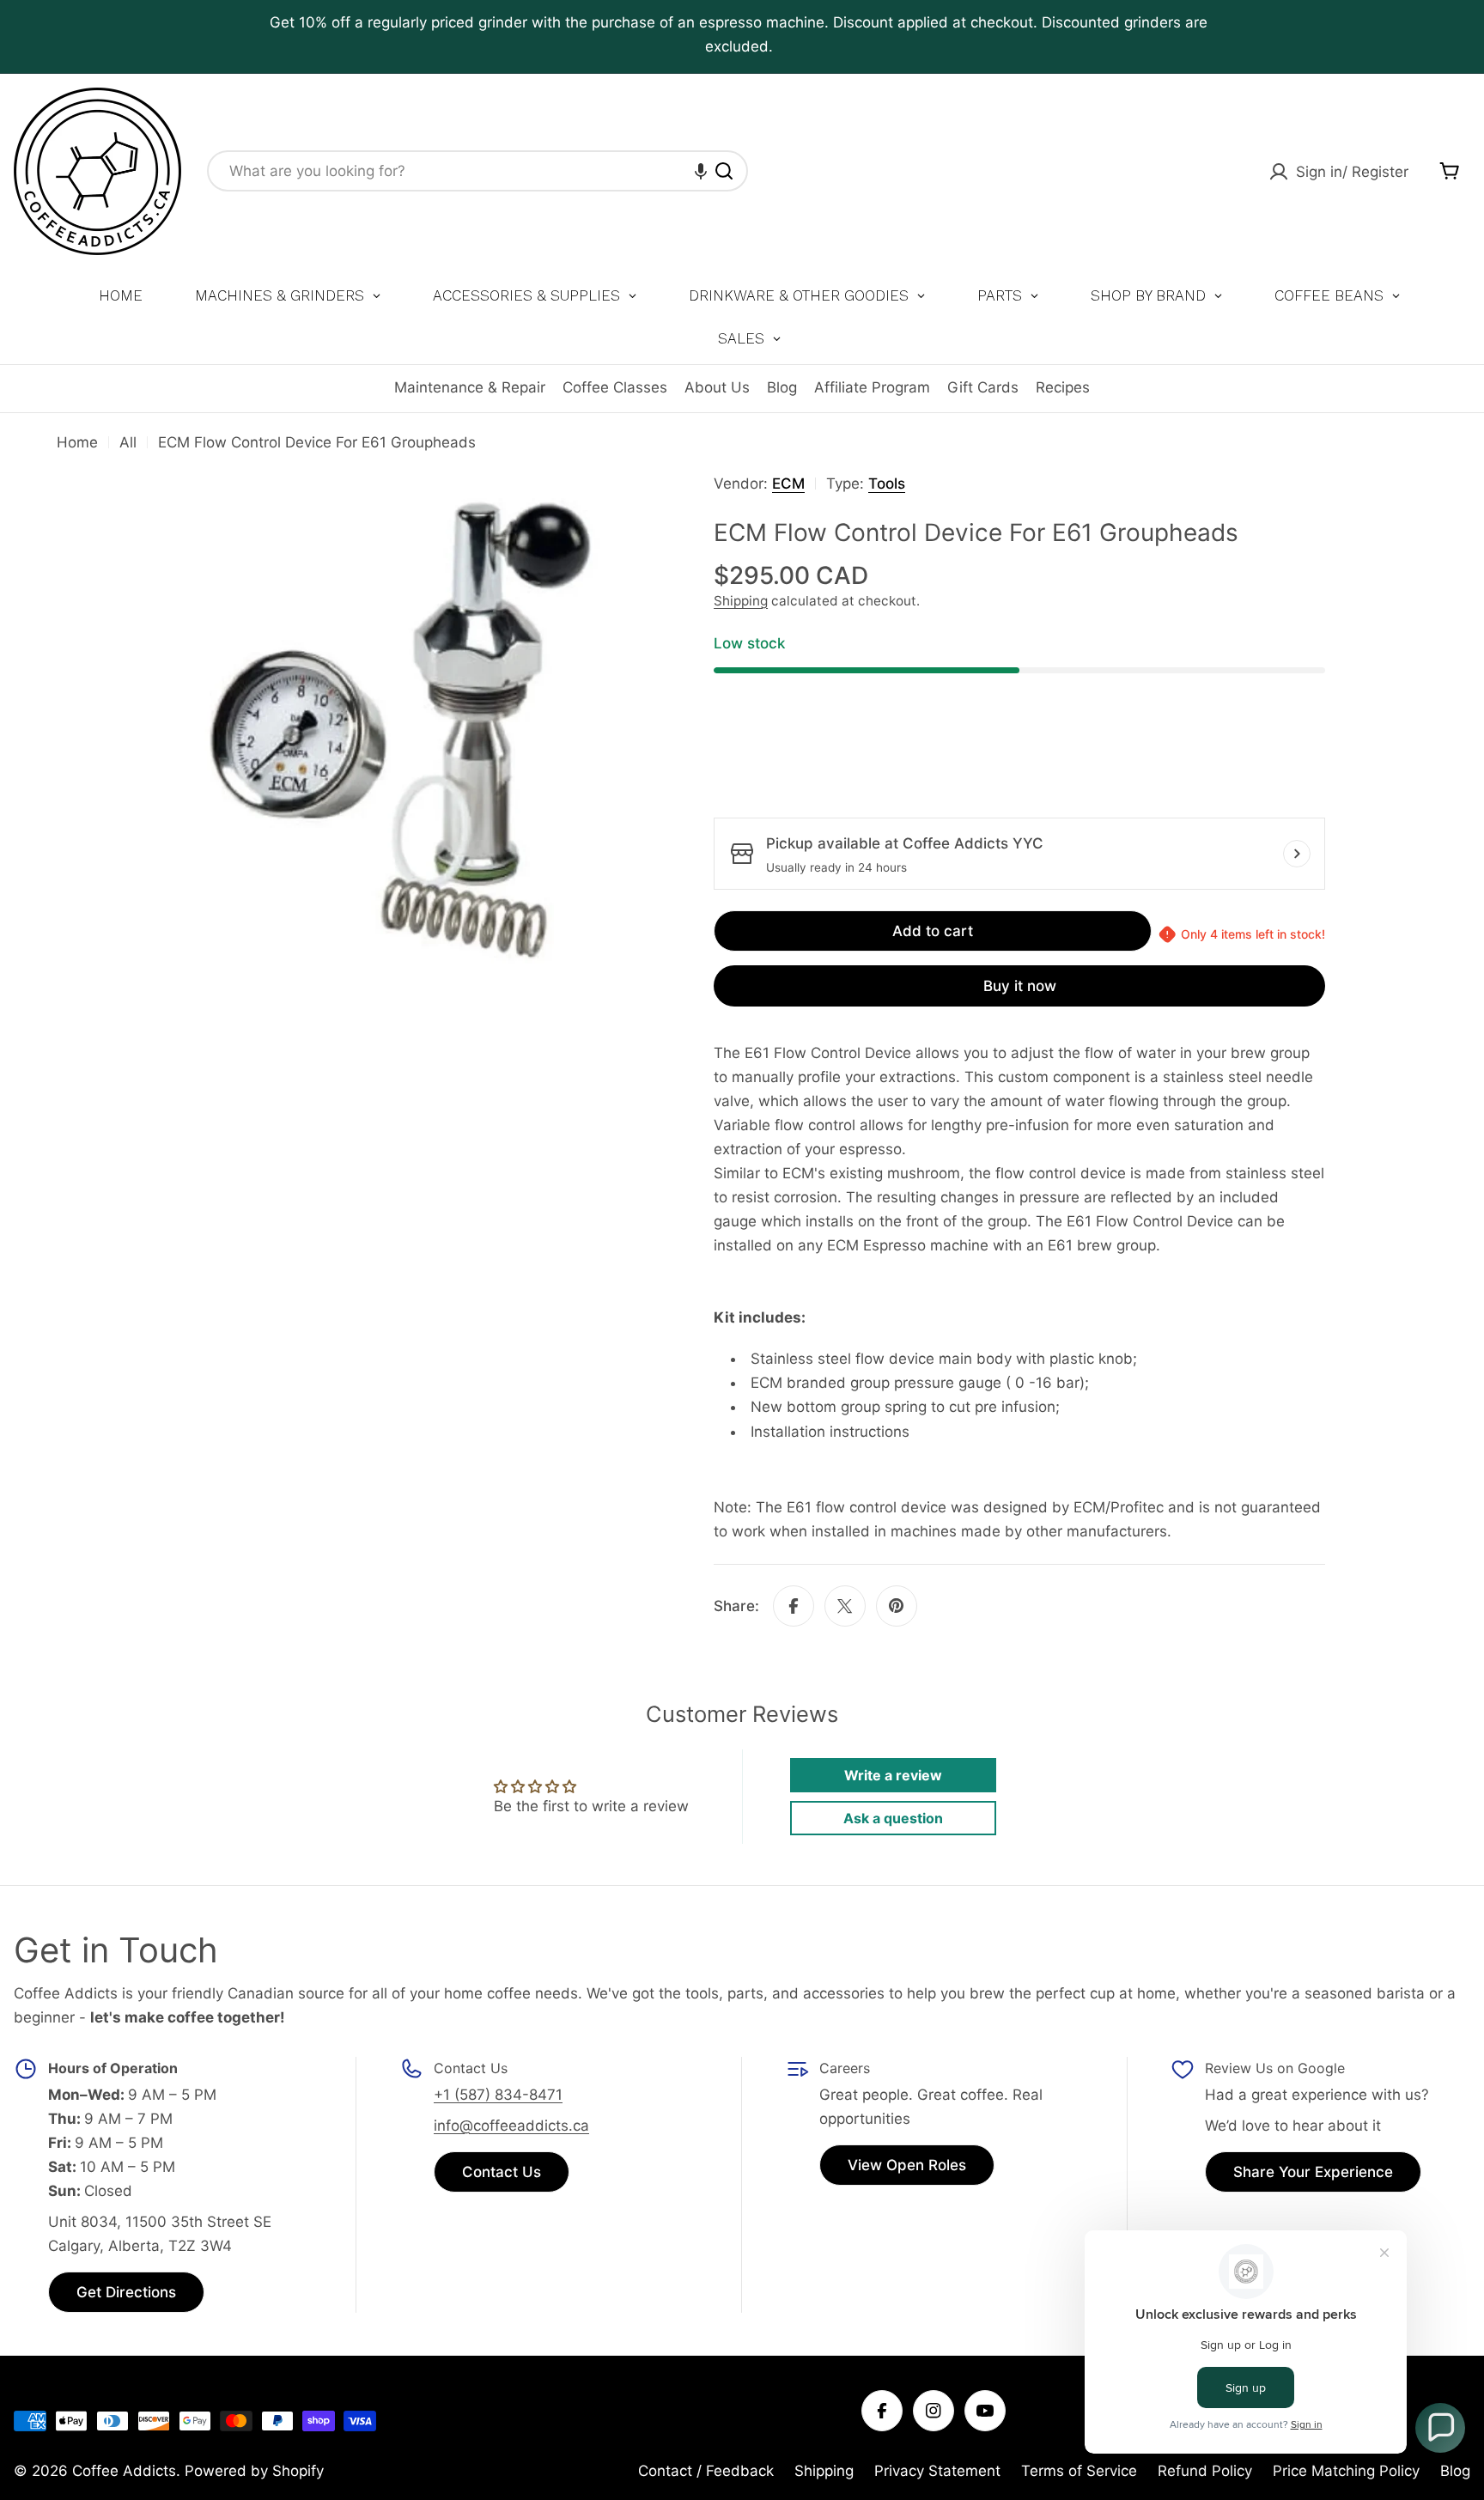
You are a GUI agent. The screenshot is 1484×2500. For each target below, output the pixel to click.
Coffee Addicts (124, 2471)
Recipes (1063, 387)
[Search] (724, 171)
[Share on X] (845, 1606)
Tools (887, 484)
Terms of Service (1079, 2471)
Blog (782, 387)
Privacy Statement (937, 2471)
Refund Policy (1205, 2471)
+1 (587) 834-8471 (498, 2095)
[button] (701, 171)
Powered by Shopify (254, 2471)
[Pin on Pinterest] (897, 1606)
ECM (788, 484)
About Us (717, 387)
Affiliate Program (872, 387)
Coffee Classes (615, 387)
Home (77, 442)
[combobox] (477, 171)
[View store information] (1297, 854)
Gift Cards (983, 387)
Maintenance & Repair (470, 387)
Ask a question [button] (893, 1818)
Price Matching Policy (1346, 2471)
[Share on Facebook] (794, 1606)
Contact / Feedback (706, 2471)
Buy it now (1020, 986)
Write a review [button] (893, 1775)
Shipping (741, 601)
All (128, 442)
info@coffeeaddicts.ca (511, 2126)
